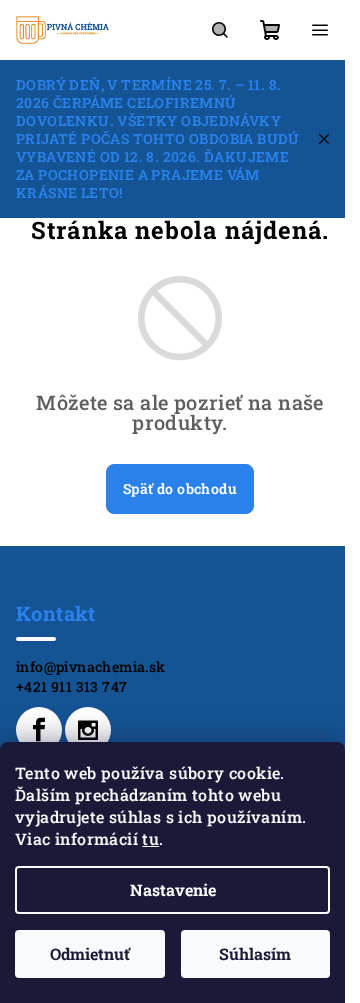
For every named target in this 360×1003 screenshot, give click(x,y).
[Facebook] (39, 730)
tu (150, 838)
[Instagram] (88, 730)
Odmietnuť (90, 953)
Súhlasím (255, 953)
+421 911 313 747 (71, 686)
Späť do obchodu (180, 488)
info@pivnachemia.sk (91, 666)
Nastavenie (173, 889)
